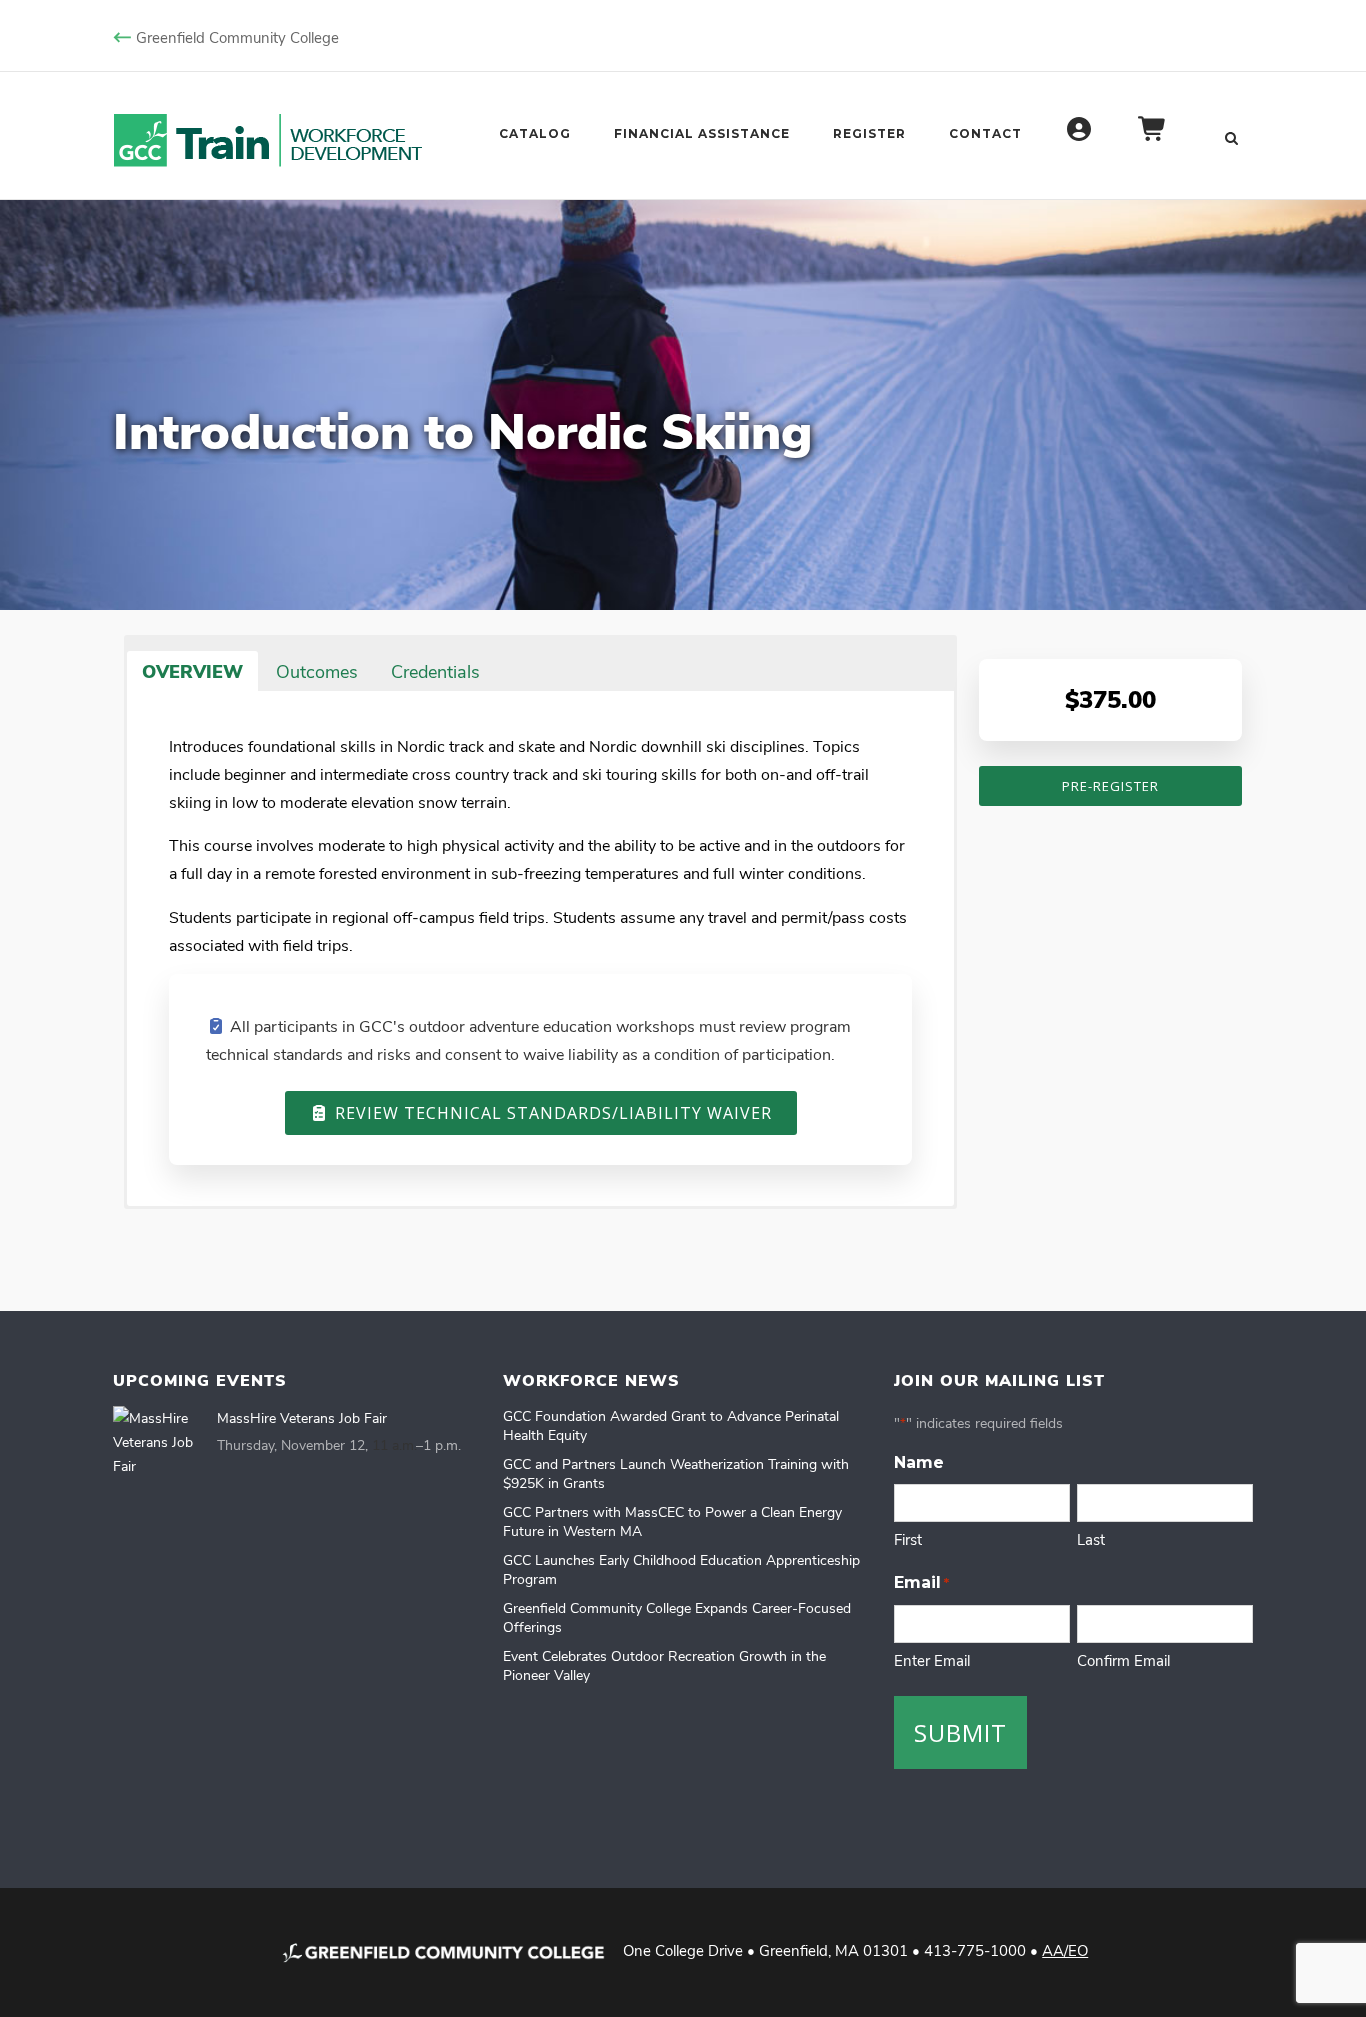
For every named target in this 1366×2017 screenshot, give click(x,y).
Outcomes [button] (317, 671)
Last (1091, 1539)
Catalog (535, 133)
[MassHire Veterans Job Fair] (158, 1442)
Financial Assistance (702, 133)
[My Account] (1080, 139)
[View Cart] (1153, 139)
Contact (985, 133)
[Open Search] (1231, 136)
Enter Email (932, 1660)
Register (869, 133)
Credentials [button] (435, 671)
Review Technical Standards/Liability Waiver (551, 1113)
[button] (513, 658)
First (908, 1539)
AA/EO (1065, 1950)
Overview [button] (192, 671)
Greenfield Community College (237, 37)
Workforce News (591, 1380)
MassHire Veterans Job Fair (302, 1417)
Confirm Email (1123, 1660)
